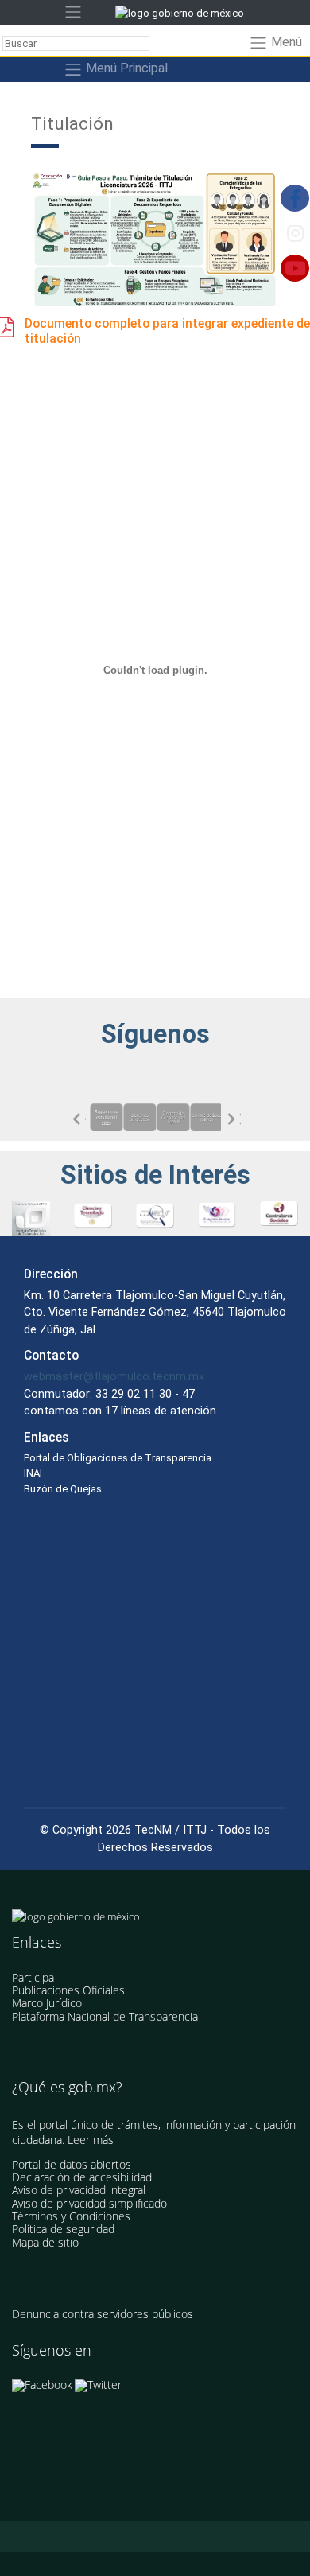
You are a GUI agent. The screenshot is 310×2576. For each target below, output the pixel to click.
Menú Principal (125, 69)
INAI (33, 1473)
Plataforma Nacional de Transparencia (105, 2016)
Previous (78, 1119)
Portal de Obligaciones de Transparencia (118, 1458)
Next (233, 1119)
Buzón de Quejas (63, 1489)
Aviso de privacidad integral (79, 2190)
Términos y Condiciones (71, 2216)
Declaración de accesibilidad (82, 2177)
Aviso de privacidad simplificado (89, 2203)
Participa (33, 1977)
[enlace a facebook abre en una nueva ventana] (42, 2385)
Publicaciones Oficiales (68, 1990)
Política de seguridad (63, 2229)
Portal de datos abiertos (72, 2164)
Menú (285, 43)
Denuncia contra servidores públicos (103, 2314)
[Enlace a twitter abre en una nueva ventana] (98, 2385)
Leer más (91, 2140)
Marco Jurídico (47, 2003)
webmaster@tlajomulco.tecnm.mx (114, 1376)
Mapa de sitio (45, 2242)
